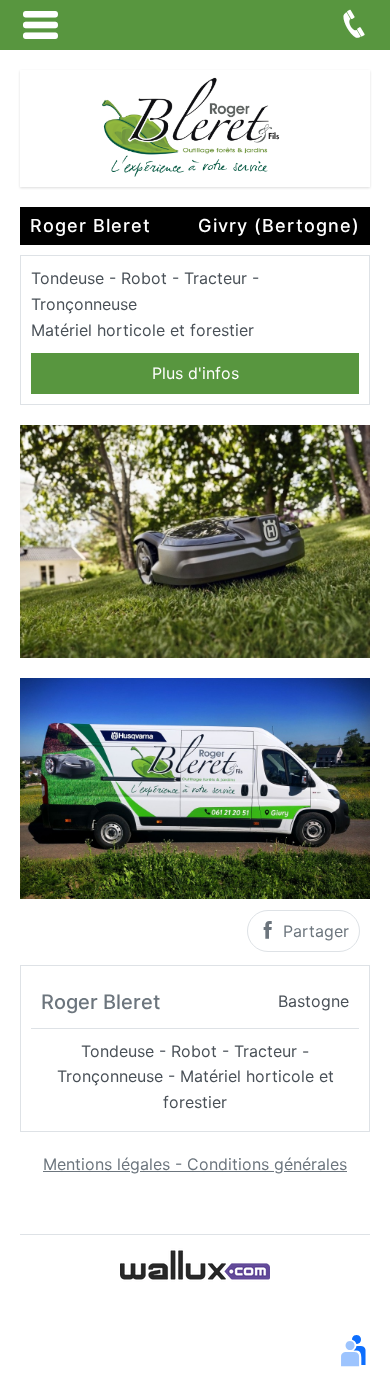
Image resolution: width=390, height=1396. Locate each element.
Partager (313, 931)
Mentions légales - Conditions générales (195, 1164)
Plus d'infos (195, 373)
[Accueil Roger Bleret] (195, 127)
